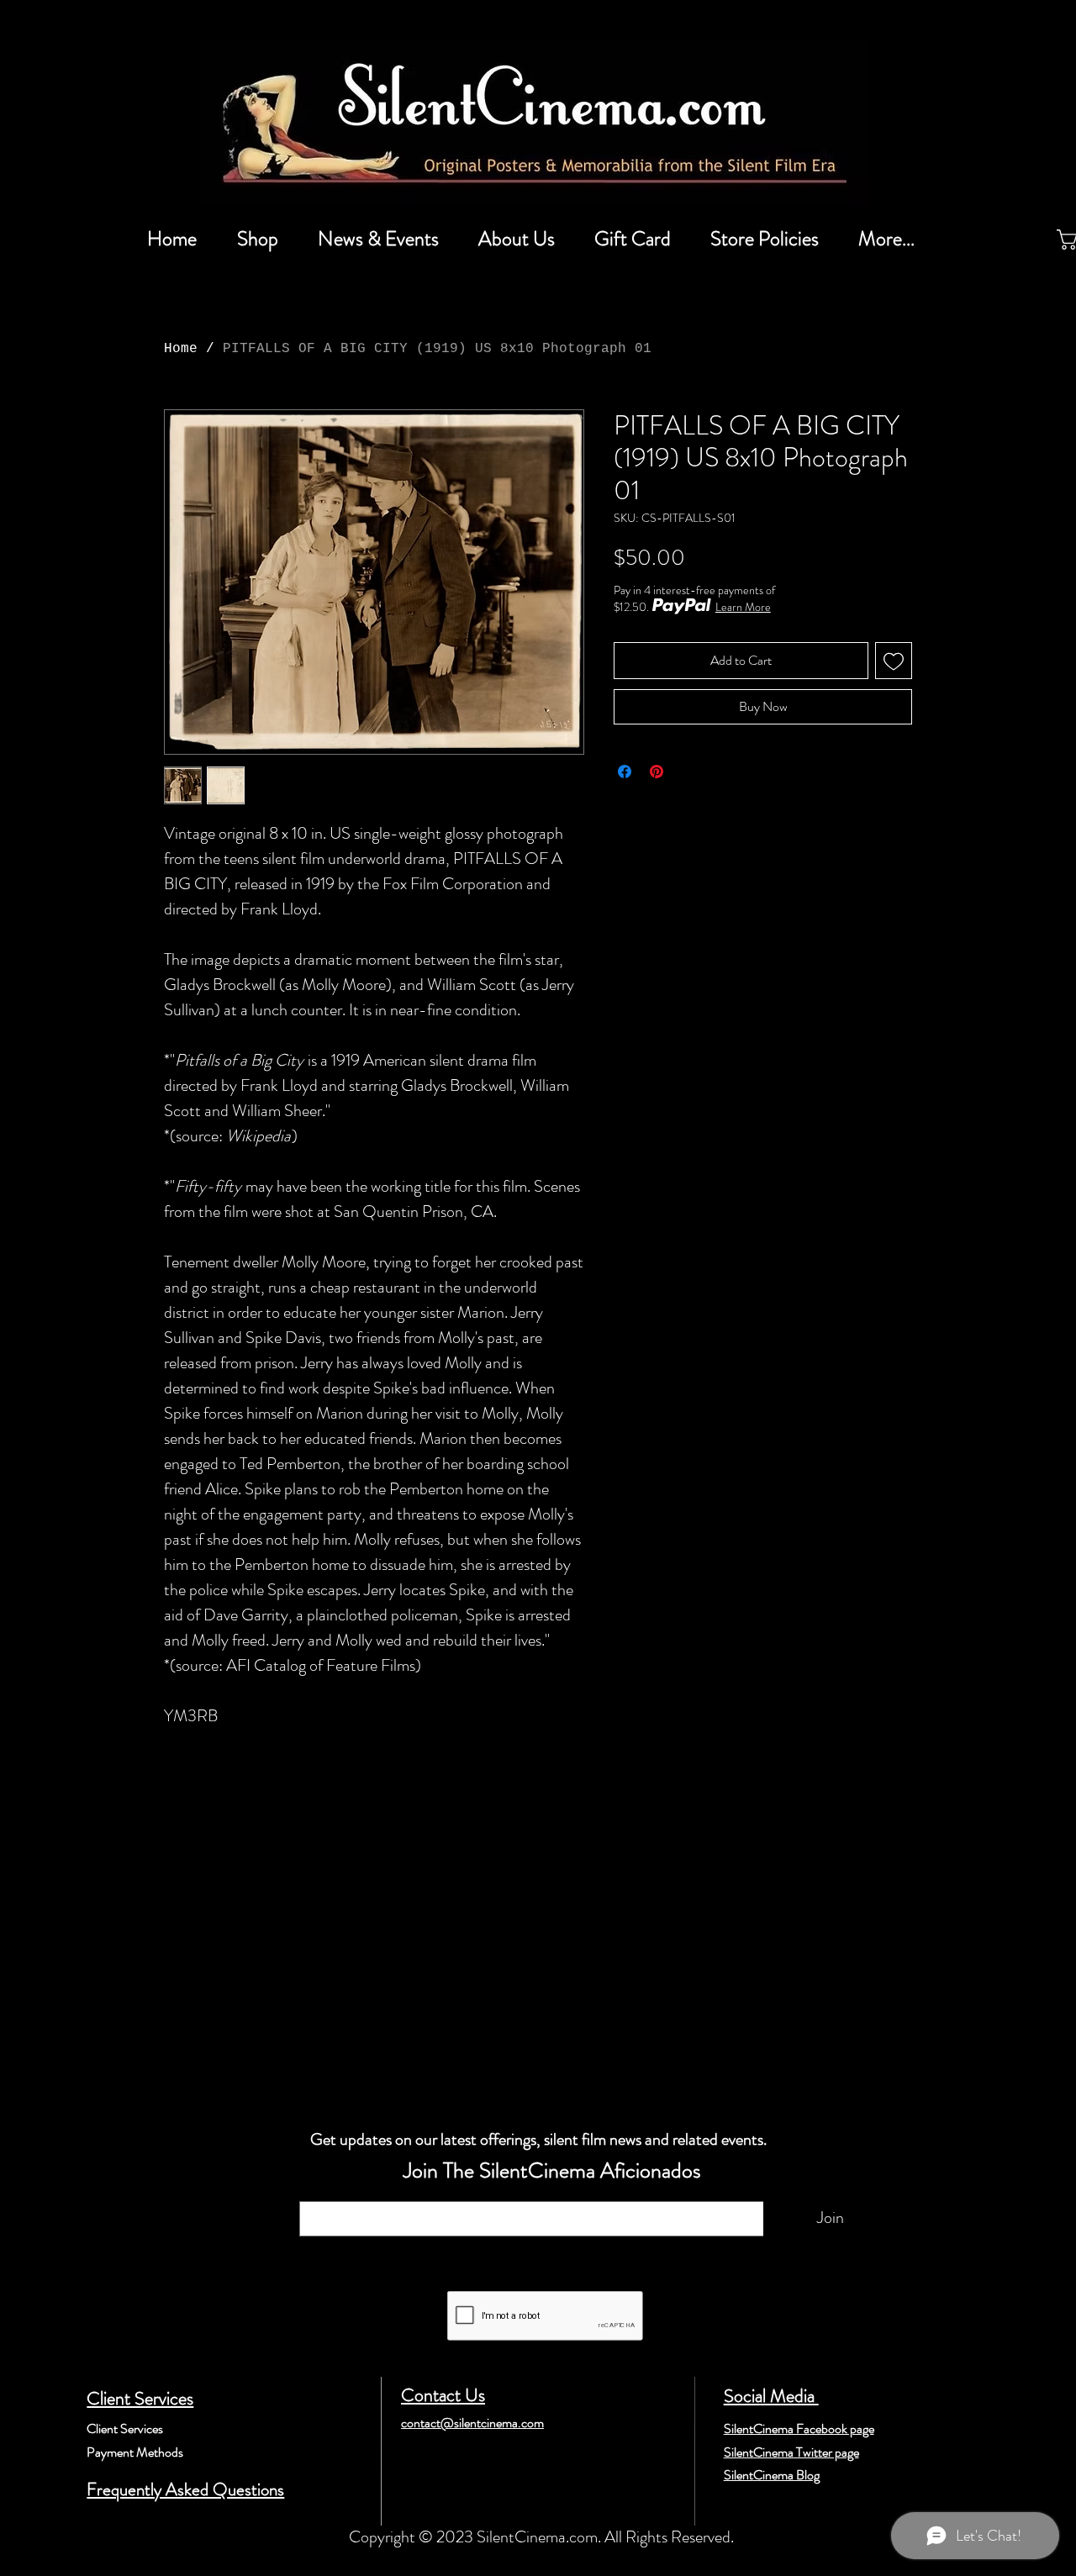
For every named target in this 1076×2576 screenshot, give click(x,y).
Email (320, 2193)
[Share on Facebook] (625, 772)
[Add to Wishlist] (894, 661)
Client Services (140, 2398)
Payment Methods (135, 2452)
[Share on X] (688, 772)
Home (181, 349)
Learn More (743, 607)
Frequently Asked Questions (185, 2489)
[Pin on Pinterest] (657, 772)
